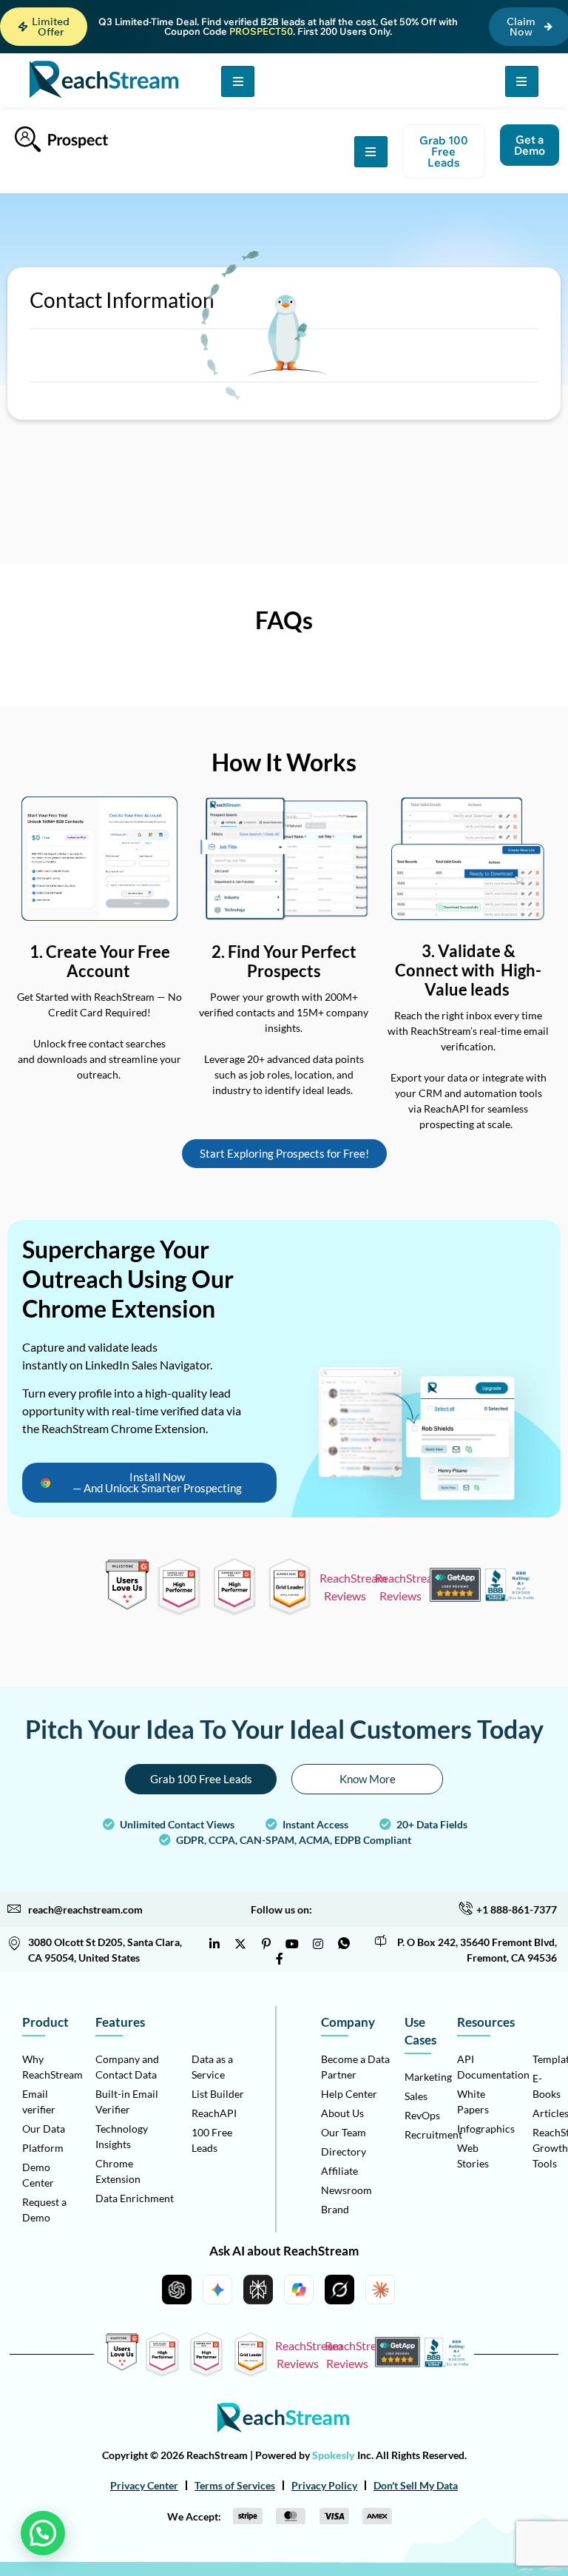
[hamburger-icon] (238, 81)
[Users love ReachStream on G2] (128, 1605)
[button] (44, 27)
